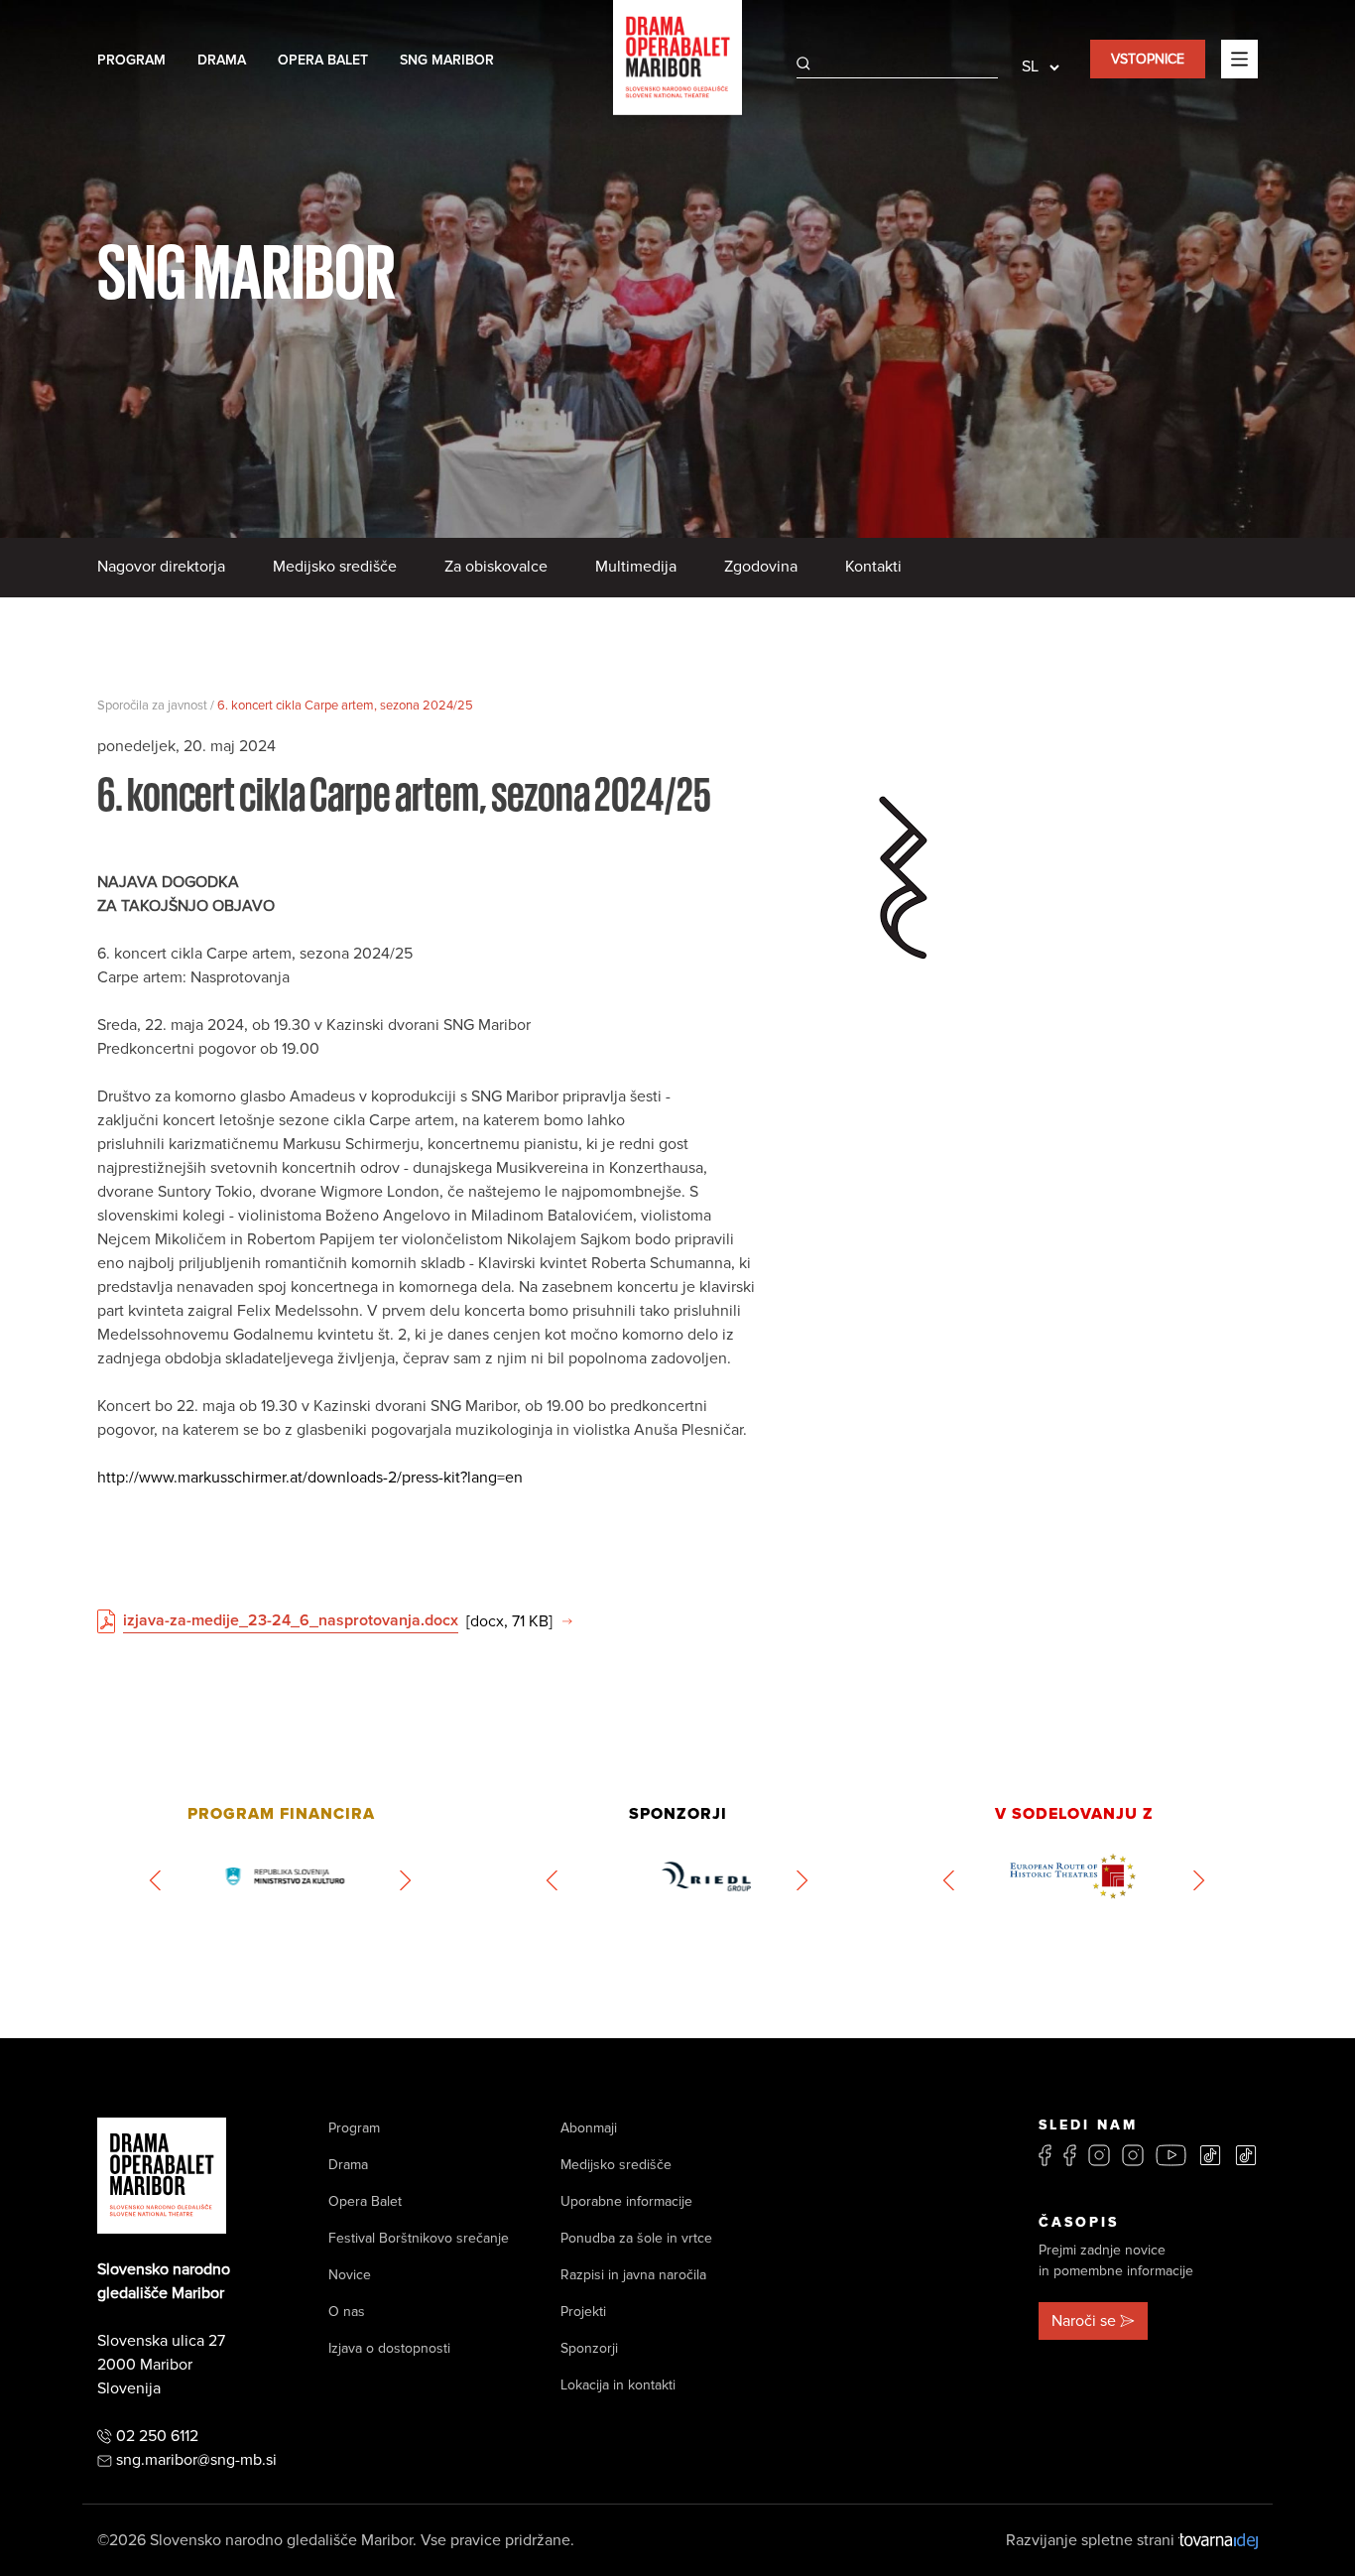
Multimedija (636, 567)
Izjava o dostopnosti (389, 2348)
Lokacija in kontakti (618, 2385)
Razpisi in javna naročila (633, 2275)
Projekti (583, 2312)
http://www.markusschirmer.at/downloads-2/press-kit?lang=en (310, 1478)
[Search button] (803, 64)
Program (131, 60)
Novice (350, 2275)
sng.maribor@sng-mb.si (196, 2460)
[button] (156, 1880)
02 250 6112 (157, 2436)
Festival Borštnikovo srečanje (419, 2238)
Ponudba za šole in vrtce (636, 2238)
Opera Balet (323, 60)
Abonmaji (589, 2128)
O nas (347, 2312)
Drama (222, 60)
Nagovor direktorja (161, 567)
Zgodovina (761, 567)
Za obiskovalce (496, 567)
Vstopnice (1148, 59)
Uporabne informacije (626, 2201)
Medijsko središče (335, 567)
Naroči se (1084, 2321)
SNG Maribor (447, 60)
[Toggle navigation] (1239, 59)
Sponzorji (589, 2348)
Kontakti (873, 567)
